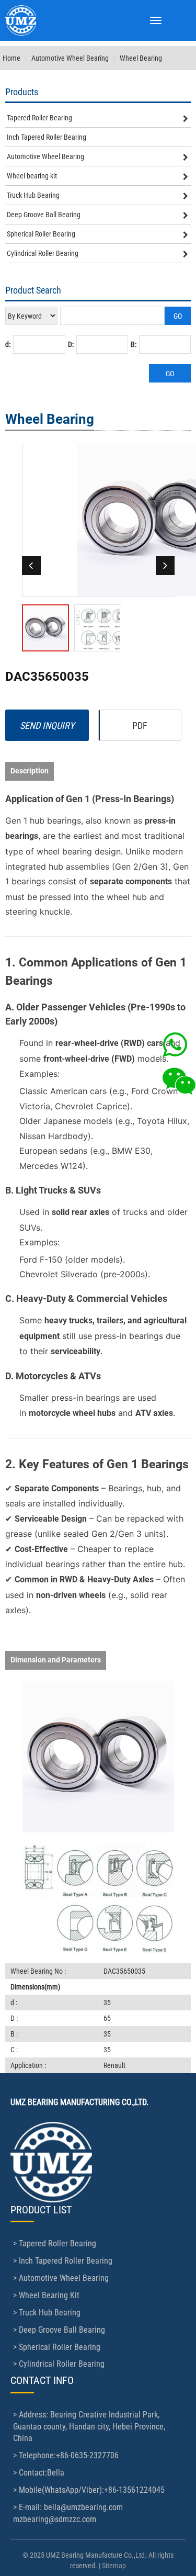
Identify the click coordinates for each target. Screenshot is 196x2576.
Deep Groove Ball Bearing (44, 215)
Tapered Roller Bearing (39, 118)
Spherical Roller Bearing (41, 234)
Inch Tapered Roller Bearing (47, 137)
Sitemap (114, 2566)
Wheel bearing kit (32, 176)
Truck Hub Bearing (33, 195)
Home (11, 58)
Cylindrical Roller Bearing (43, 253)
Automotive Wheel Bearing (70, 58)
